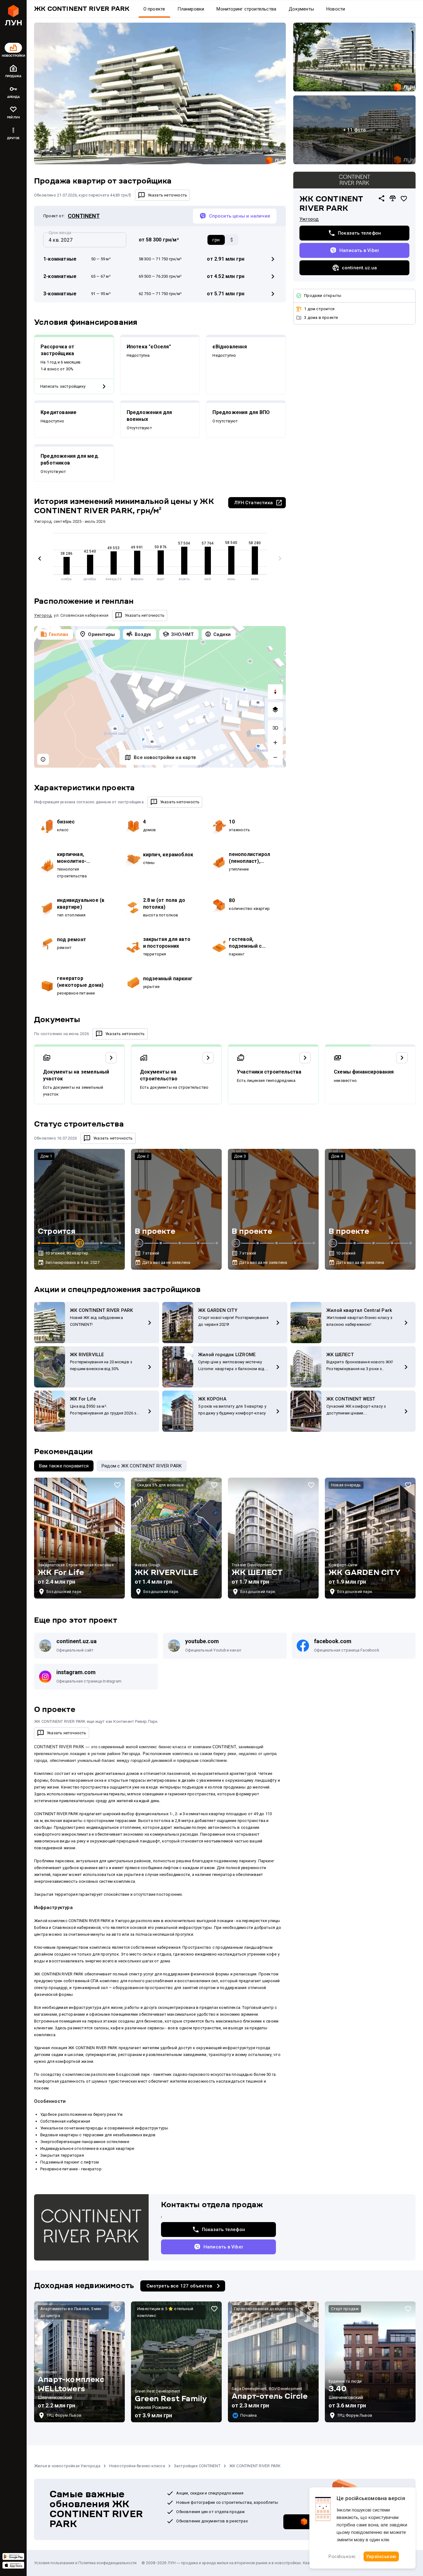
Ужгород (309, 219)
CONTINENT (84, 216)
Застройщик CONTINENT (197, 2466)
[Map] (160, 697)
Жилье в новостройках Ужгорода (67, 2466)
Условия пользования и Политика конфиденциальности (85, 2563)
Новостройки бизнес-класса (137, 2466)
